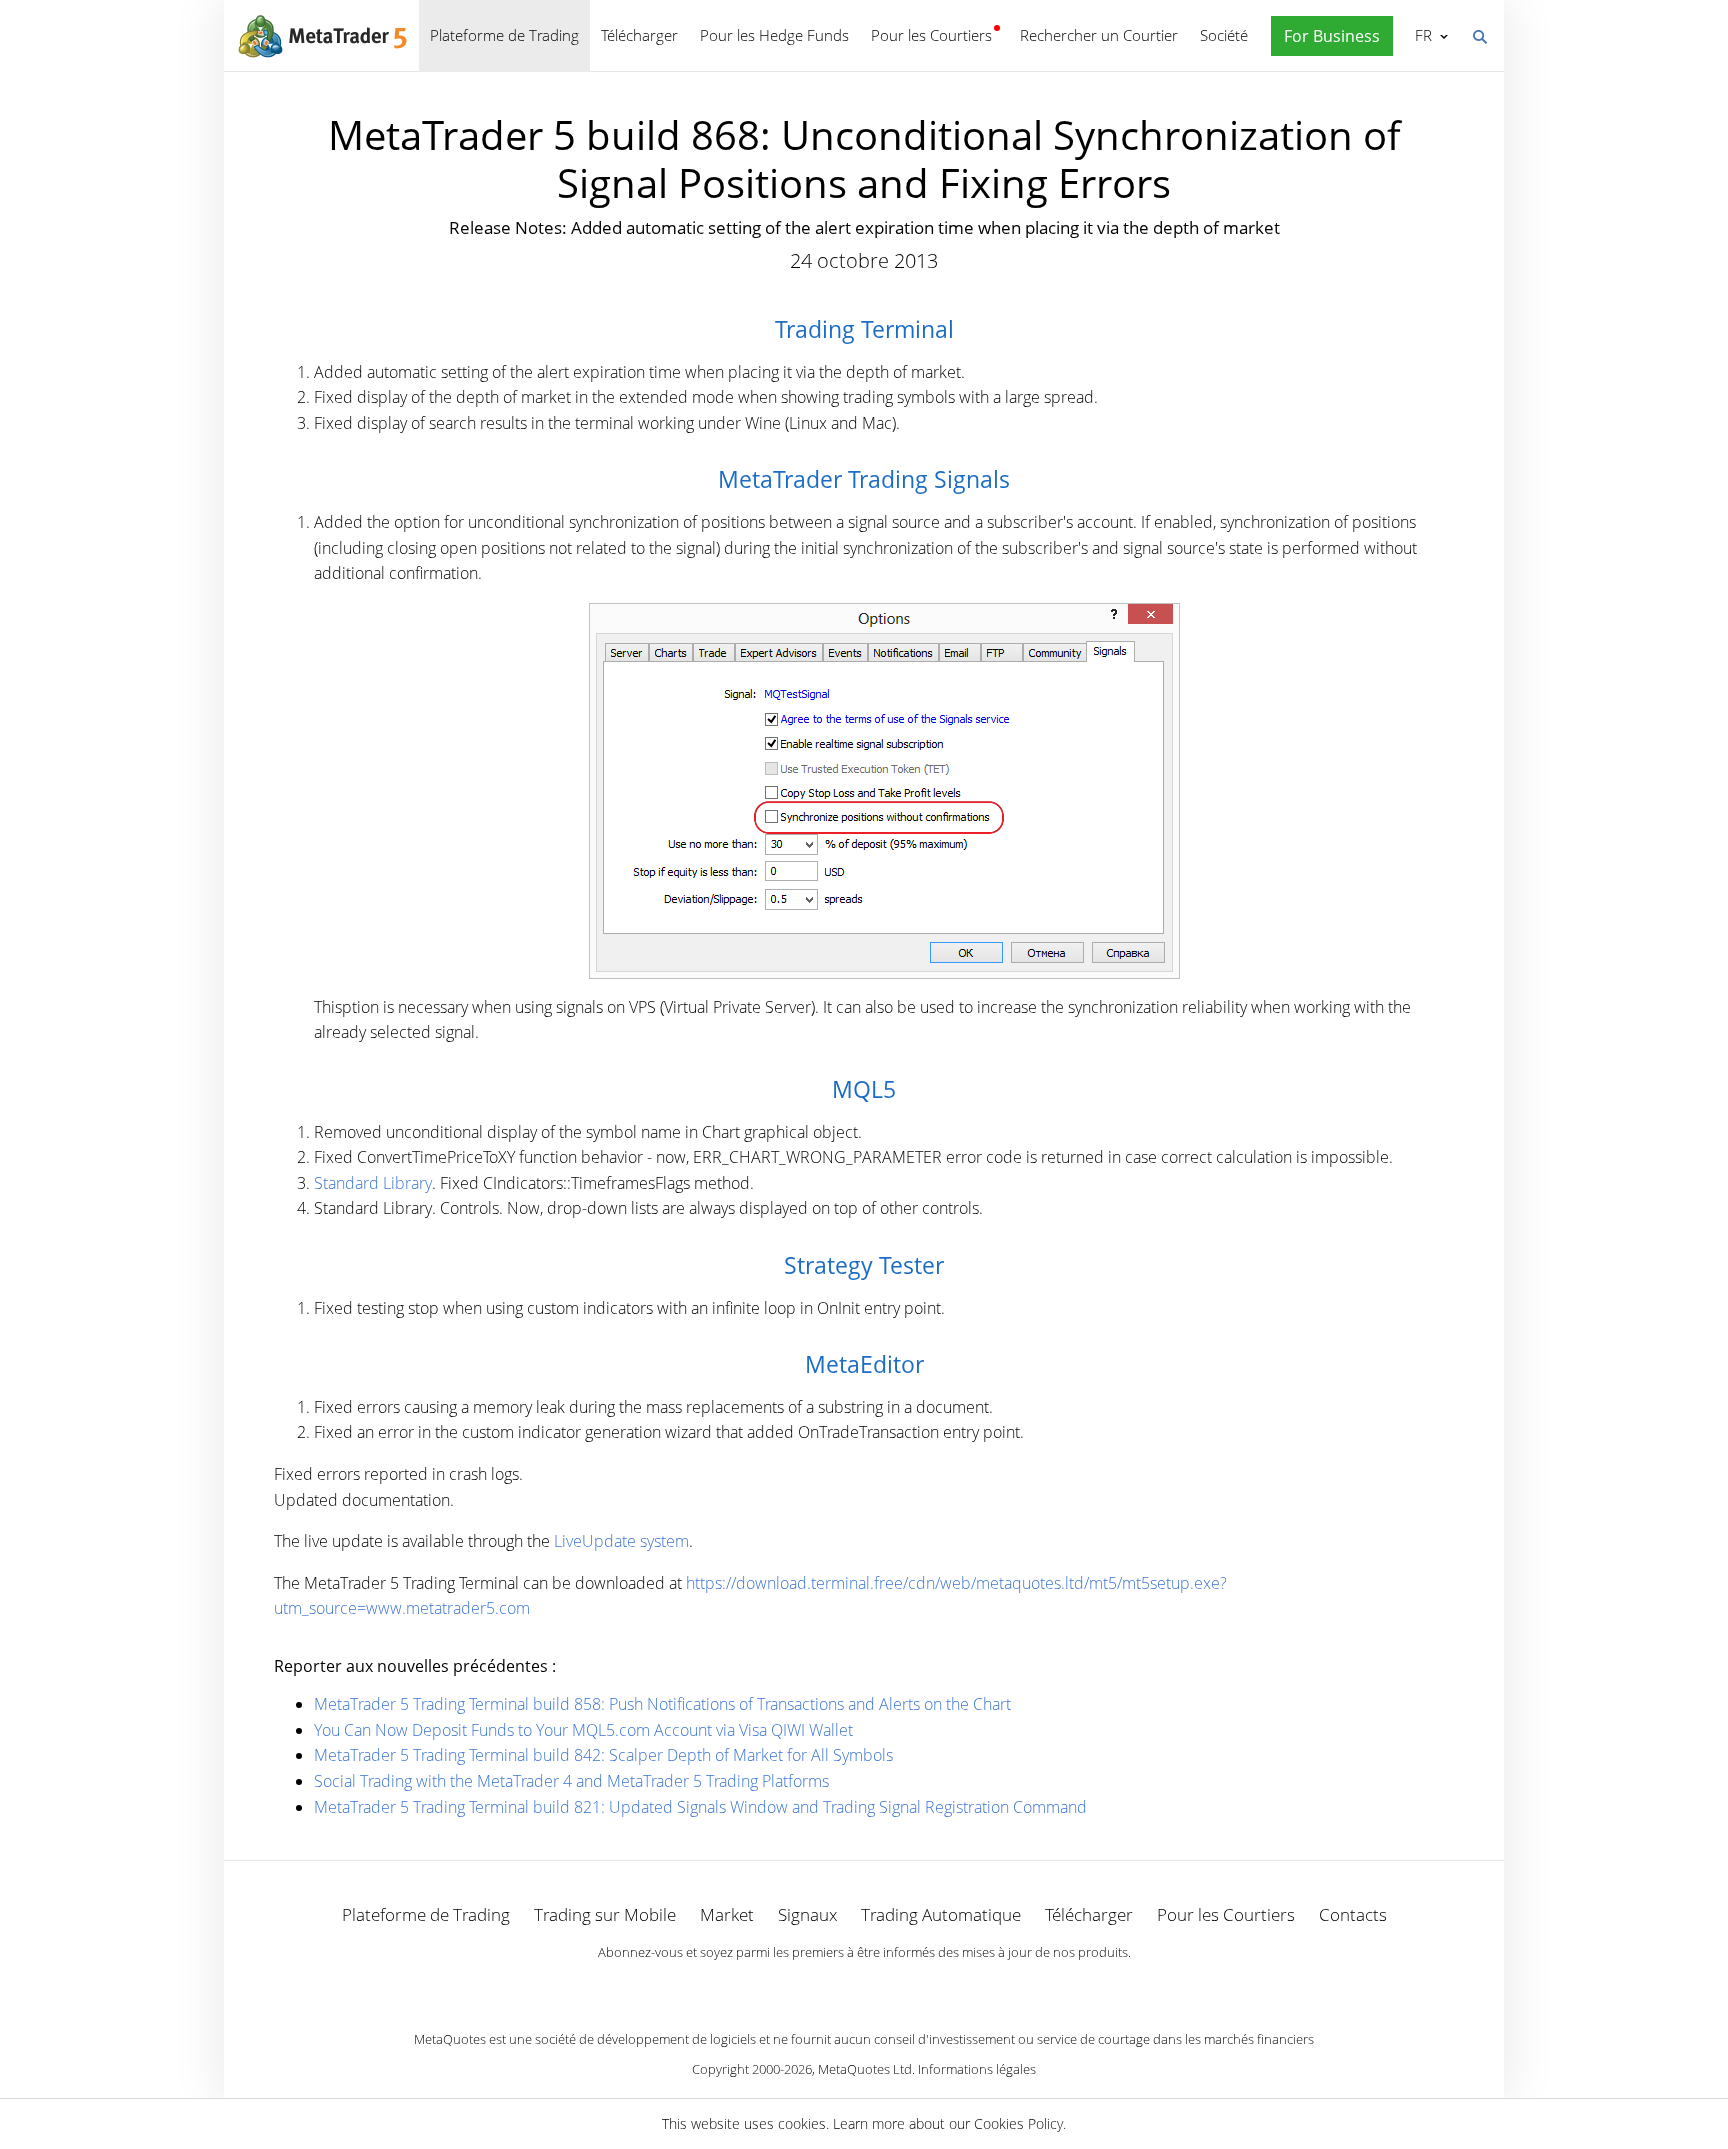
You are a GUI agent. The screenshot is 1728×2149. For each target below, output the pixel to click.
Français (1420, 35)
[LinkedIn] (864, 1987)
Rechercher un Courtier (1099, 35)
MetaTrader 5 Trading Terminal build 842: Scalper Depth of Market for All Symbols (603, 1755)
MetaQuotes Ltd (865, 2069)
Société (1224, 35)
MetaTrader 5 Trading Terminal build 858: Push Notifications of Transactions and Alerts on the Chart (662, 1704)
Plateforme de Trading (504, 35)
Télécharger (639, 35)
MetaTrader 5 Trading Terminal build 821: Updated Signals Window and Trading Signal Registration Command (700, 1807)
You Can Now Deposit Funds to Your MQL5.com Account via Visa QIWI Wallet (583, 1730)
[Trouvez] (1479, 35)
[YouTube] (896, 1987)
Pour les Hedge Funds (774, 35)
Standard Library (373, 1183)
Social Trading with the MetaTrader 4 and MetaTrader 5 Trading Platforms (571, 1781)
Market (727, 1914)
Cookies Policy (1018, 2123)
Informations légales (977, 2069)
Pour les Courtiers (931, 35)
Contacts (1353, 1914)
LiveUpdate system (621, 1541)
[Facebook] (832, 1987)
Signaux (807, 1914)
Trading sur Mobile (605, 1914)
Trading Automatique (941, 1914)
